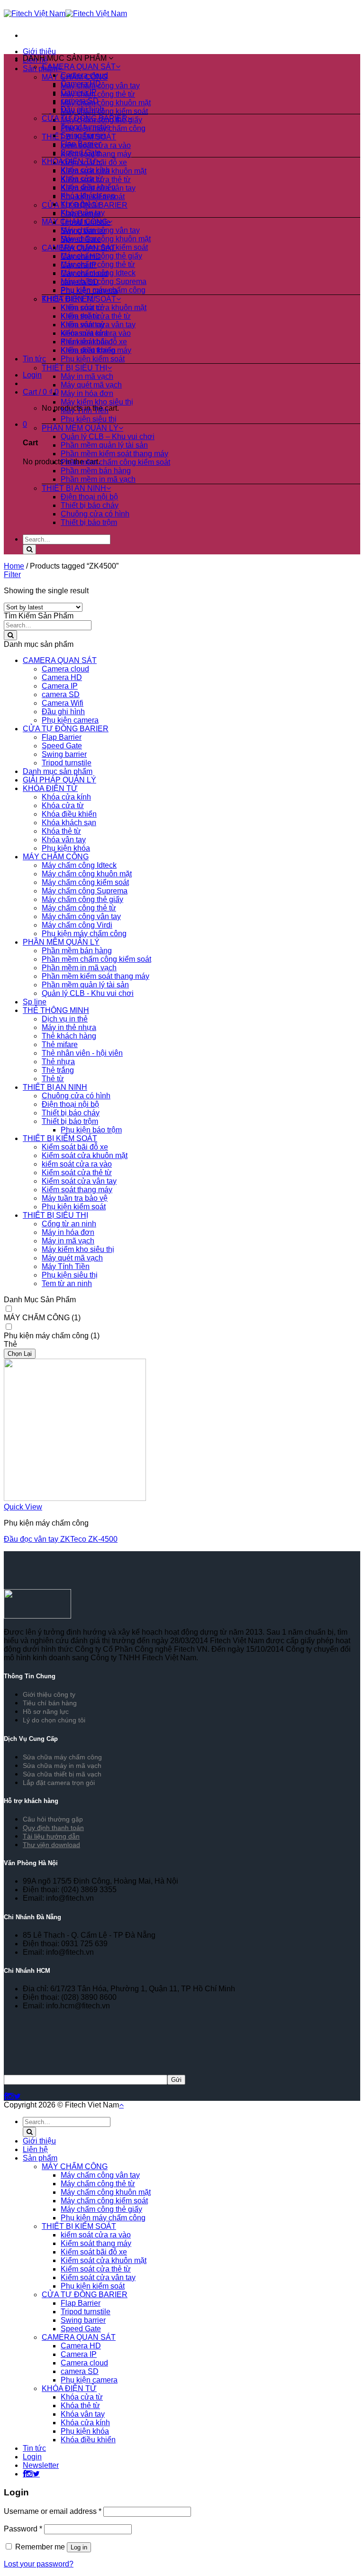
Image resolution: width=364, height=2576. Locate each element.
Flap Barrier (81, 144)
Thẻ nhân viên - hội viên (82, 1053)
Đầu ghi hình (82, 109)
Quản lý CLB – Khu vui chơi (108, 437)
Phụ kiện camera (70, 720)
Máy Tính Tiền (85, 410)
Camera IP (79, 92)
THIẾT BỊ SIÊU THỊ (74, 368)
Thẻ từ (53, 1079)
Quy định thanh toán (53, 1828)
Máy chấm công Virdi (77, 925)
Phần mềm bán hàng (96, 471)
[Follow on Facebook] (5, 2096)
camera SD (80, 101)
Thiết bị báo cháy (90, 505)
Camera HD (81, 84)
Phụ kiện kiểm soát (93, 359)
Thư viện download (51, 1845)
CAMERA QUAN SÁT (79, 67)
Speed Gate (81, 152)
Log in (79, 2547)
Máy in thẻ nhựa (69, 1027)
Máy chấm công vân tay (100, 230)
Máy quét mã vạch (91, 385)
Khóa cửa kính (85, 170)
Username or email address (53, 2511)
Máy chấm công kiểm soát (104, 111)
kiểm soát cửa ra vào (96, 333)
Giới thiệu (39, 51)
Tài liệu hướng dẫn (51, 1836)
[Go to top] (121, 2105)
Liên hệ (35, 2149)
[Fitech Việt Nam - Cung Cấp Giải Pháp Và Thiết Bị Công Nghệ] (65, 14)
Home (14, 566)
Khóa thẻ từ (80, 204)
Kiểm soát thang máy (96, 350)
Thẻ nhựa (58, 1062)
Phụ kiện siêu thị (89, 419)
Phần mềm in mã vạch (98, 479)
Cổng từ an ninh (69, 1224)
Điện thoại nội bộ (89, 497)
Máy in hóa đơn (87, 393)
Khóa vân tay (83, 213)
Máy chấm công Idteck (98, 273)
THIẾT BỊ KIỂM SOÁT (79, 299)
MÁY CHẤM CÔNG (75, 222)
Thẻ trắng (58, 1070)
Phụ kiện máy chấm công (103, 290)
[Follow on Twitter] (17, 2096)
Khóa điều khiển (88, 187)
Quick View (23, 1507)
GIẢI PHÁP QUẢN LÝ (59, 780)
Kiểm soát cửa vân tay (98, 325)
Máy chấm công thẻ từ (98, 94)
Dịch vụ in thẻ (65, 1019)
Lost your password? (39, 2564)
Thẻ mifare (60, 1044)
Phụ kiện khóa (66, 848)
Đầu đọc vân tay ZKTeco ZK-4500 (61, 1539)
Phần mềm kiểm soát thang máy (114, 454)
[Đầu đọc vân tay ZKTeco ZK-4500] (75, 1498)
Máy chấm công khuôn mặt (106, 103)
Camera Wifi (63, 703)
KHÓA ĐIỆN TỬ (69, 161)
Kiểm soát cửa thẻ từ (96, 316)
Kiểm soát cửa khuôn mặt (104, 308)
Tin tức (34, 359)
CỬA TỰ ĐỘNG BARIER (85, 118)
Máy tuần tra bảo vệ (75, 1198)
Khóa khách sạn (88, 196)
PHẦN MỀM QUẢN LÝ (80, 428)
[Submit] (29, 549)
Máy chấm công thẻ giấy (101, 256)
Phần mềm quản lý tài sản (104, 445)
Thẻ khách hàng (69, 1036)
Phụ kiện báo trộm (91, 1130)
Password (23, 2529)
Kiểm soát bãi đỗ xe (94, 342)
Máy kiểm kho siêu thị (97, 402)
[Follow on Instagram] (10, 2096)
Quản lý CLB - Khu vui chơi (88, 993)
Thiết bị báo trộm (89, 522)
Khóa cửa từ (82, 179)
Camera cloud (84, 75)
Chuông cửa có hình (95, 514)
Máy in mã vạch (87, 376)
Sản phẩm (40, 2158)
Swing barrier (83, 135)
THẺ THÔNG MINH (56, 1010)
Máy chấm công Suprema (104, 281)
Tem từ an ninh (67, 1283)
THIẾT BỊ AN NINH (74, 488)
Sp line (35, 1002)
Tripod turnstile (86, 127)
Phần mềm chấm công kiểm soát (115, 462)
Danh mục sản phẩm (58, 771)
